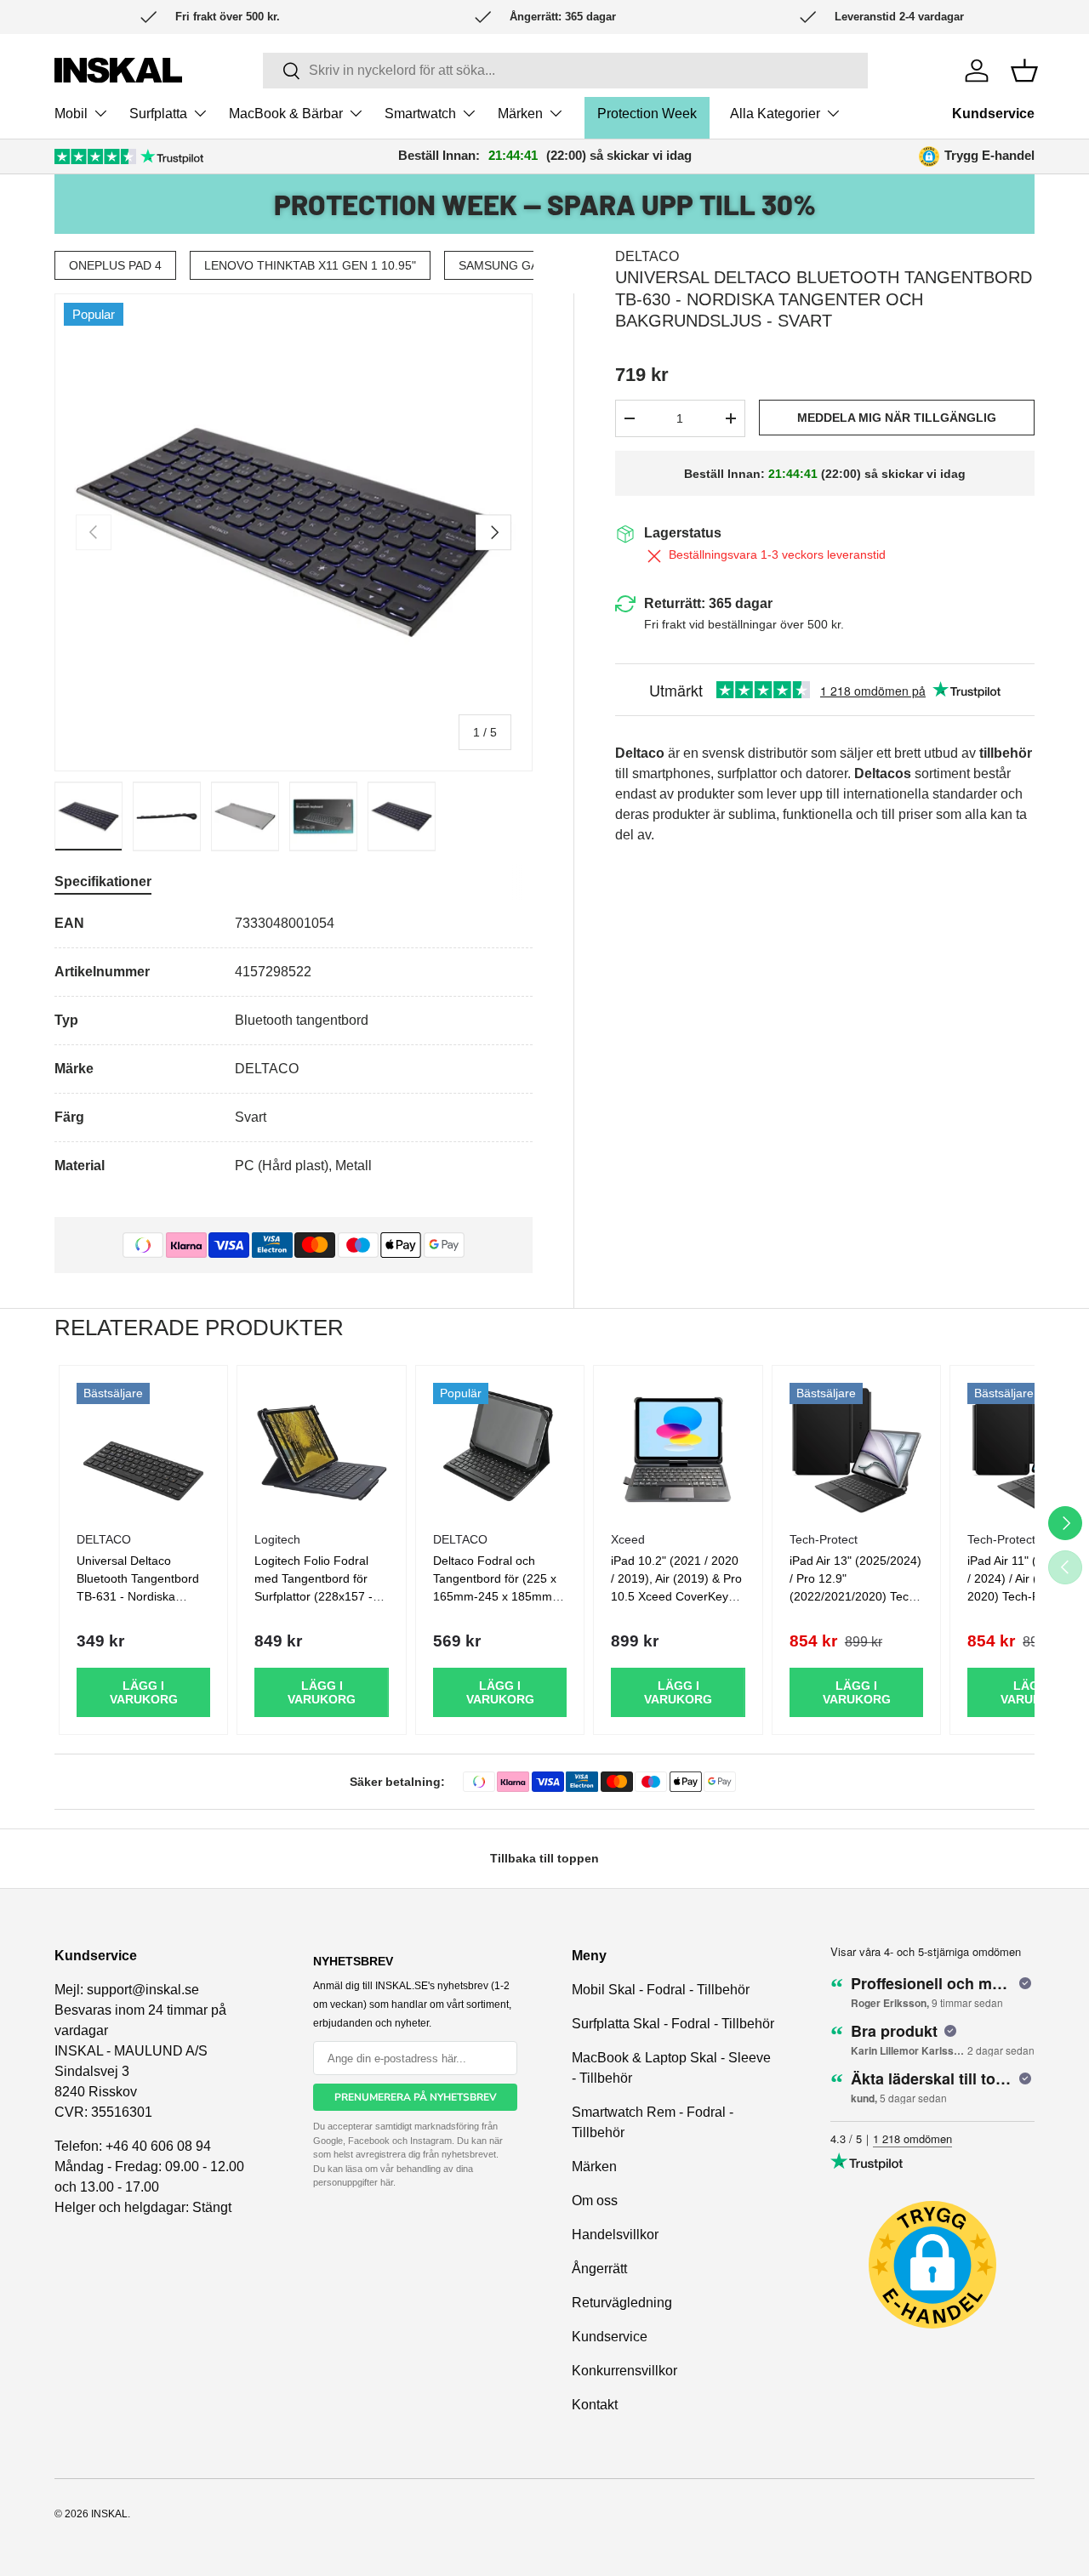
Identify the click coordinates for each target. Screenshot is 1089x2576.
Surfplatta (158, 114)
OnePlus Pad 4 (115, 265)
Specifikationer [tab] (103, 881)
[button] (1024, 71)
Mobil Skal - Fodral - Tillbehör (661, 1990)
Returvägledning (622, 2303)
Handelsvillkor (615, 2235)
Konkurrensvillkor (624, 2371)
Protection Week (647, 114)
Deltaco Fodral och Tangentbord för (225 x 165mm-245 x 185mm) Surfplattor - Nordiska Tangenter (495, 1596)
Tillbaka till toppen (544, 1858)
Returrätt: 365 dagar (708, 603)
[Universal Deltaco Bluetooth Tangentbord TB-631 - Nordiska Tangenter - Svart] (143, 1450)
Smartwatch (420, 114)
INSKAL (109, 2514)
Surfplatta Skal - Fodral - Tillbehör (673, 2024)
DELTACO (647, 256)
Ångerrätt (599, 2269)
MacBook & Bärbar (286, 114)
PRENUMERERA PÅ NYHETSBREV (416, 2097)
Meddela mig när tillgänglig (897, 418)
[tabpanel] (294, 1045)
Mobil (71, 114)
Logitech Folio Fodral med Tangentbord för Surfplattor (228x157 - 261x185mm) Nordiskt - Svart (318, 1596)
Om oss (595, 2201)
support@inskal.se (143, 1990)
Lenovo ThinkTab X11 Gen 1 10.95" (310, 265)
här (387, 2182)
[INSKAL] (118, 70)
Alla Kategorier (775, 114)
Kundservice (993, 114)
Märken (520, 114)
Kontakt (595, 2405)
